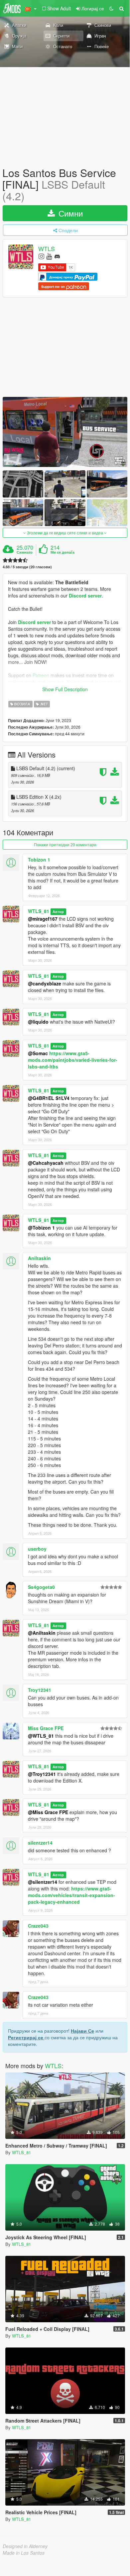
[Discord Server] (57, 256)
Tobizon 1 (39, 860)
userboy (37, 1549)
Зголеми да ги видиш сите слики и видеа (65, 533)
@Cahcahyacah (46, 1163)
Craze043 (38, 1926)
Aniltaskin (39, 1258)
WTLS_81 (39, 911)
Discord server (85, 596)
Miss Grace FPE (46, 1728)
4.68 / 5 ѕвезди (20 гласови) (27, 567)
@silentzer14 (43, 1882)
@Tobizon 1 (41, 1228)
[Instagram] (41, 256)
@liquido (38, 1022)
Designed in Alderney (25, 2546)
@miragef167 (43, 919)
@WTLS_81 (41, 1736)
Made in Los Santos (24, 2553)
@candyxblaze (45, 983)
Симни (69, 213)
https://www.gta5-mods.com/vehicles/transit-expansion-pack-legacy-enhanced (71, 1895)
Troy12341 (40, 1690)
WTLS (47, 248)
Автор (58, 912)
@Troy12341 (42, 1774)
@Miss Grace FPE (48, 1812)
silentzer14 (40, 1843)
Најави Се (82, 2031)
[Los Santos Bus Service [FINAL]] (65, 432)
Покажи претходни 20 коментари (65, 844)
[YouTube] (49, 256)
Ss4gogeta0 (41, 1587)
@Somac (38, 1053)
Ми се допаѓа (63, 552)
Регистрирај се (26, 2037)
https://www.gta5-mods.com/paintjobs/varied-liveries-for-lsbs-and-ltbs (73, 1060)
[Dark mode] (111, 8)
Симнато (25, 552)
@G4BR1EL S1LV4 (49, 1098)
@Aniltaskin (42, 1633)
